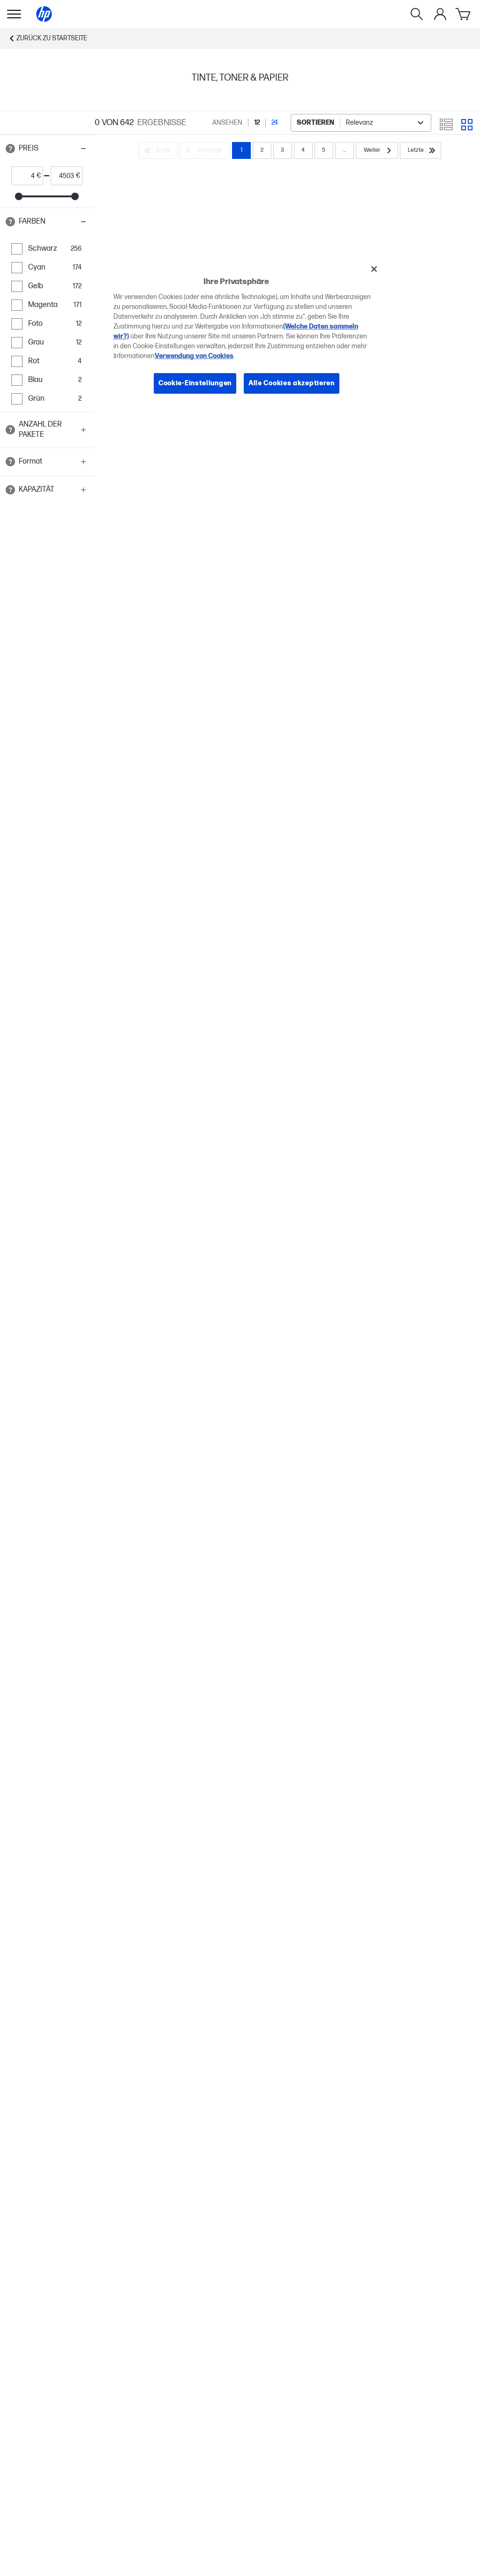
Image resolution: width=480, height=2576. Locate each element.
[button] (47, 149)
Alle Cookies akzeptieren (292, 383)
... (345, 150)
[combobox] (361, 123)
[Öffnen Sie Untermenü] (14, 14)
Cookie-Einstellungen (195, 383)
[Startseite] (44, 14)
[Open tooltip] (10, 149)
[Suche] (417, 14)
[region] (243, 333)
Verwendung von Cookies (194, 356)
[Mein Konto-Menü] (440, 14)
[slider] (19, 196)
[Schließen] (374, 269)
